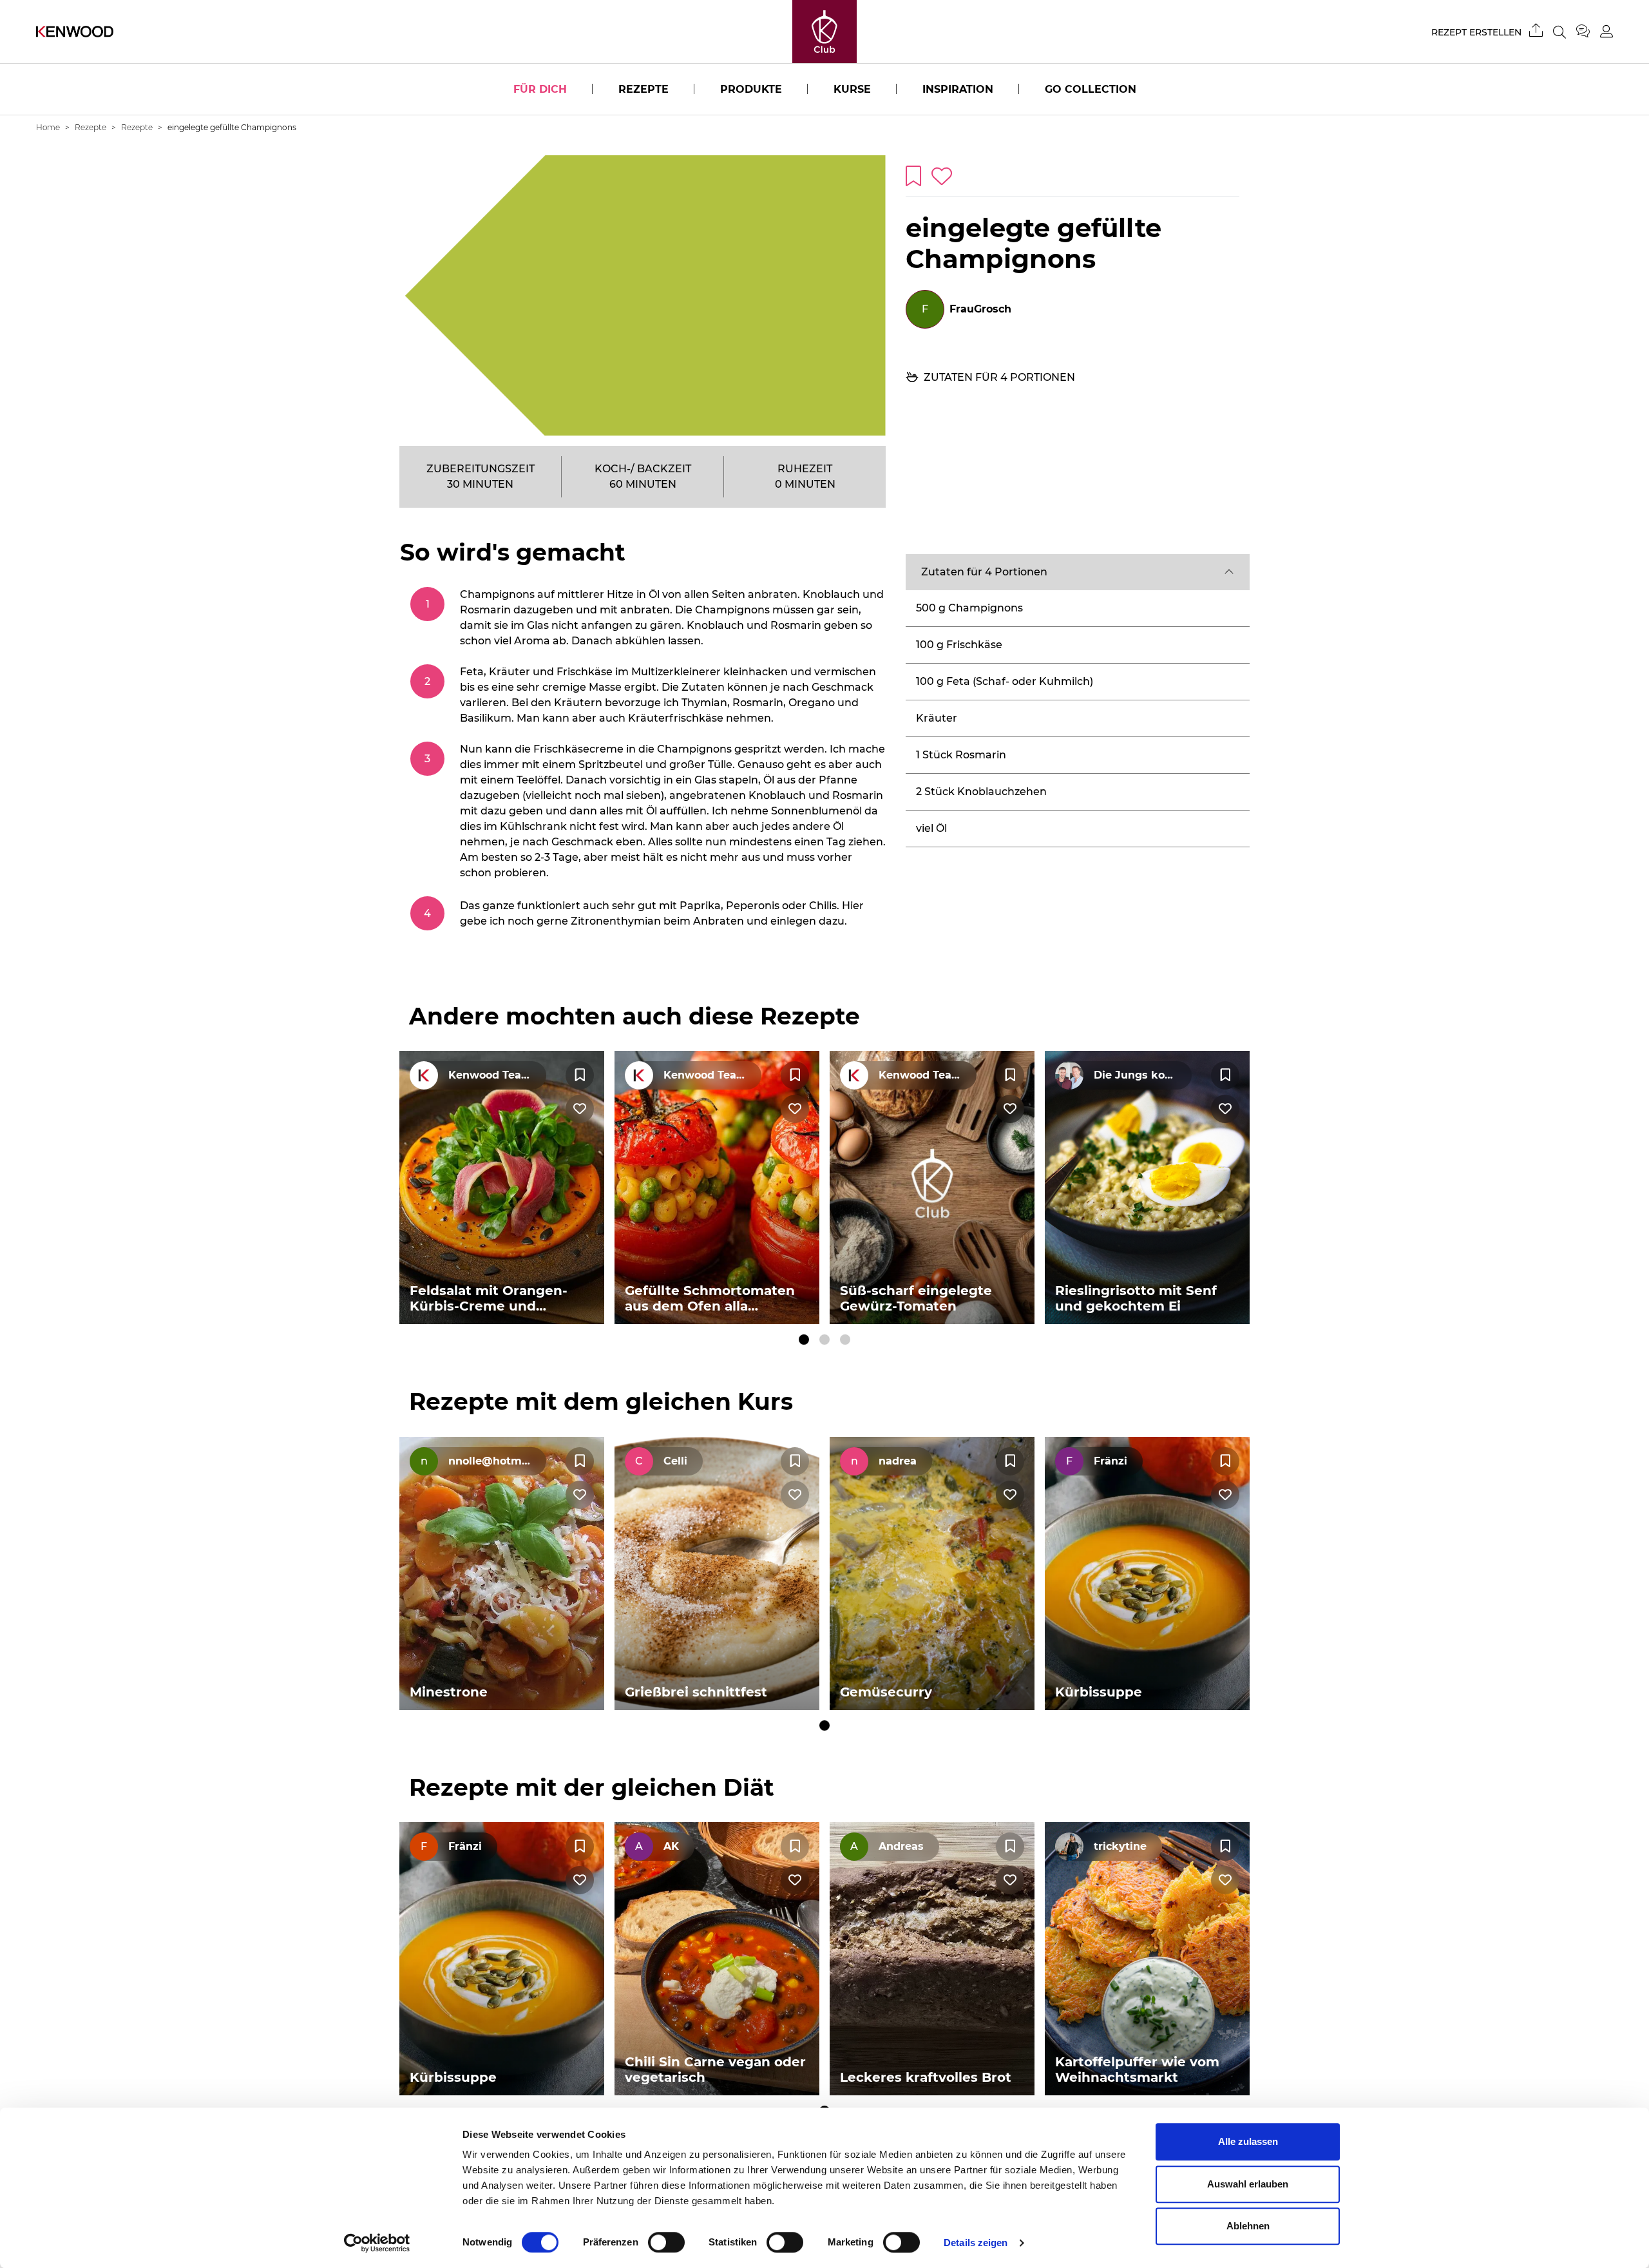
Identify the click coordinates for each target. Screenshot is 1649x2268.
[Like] (580, 1109)
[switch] (666, 2242)
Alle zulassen (1248, 2141)
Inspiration (958, 89)
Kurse (852, 89)
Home (48, 127)
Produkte (751, 89)
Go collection (1091, 89)
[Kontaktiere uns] (1588, 32)
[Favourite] (580, 1075)
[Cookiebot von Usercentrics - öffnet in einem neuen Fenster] (377, 2243)
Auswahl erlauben (1248, 2184)
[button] (1078, 572)
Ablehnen (1248, 2226)
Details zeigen (976, 2243)
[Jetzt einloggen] (1606, 31)
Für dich (540, 89)
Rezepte (643, 89)
